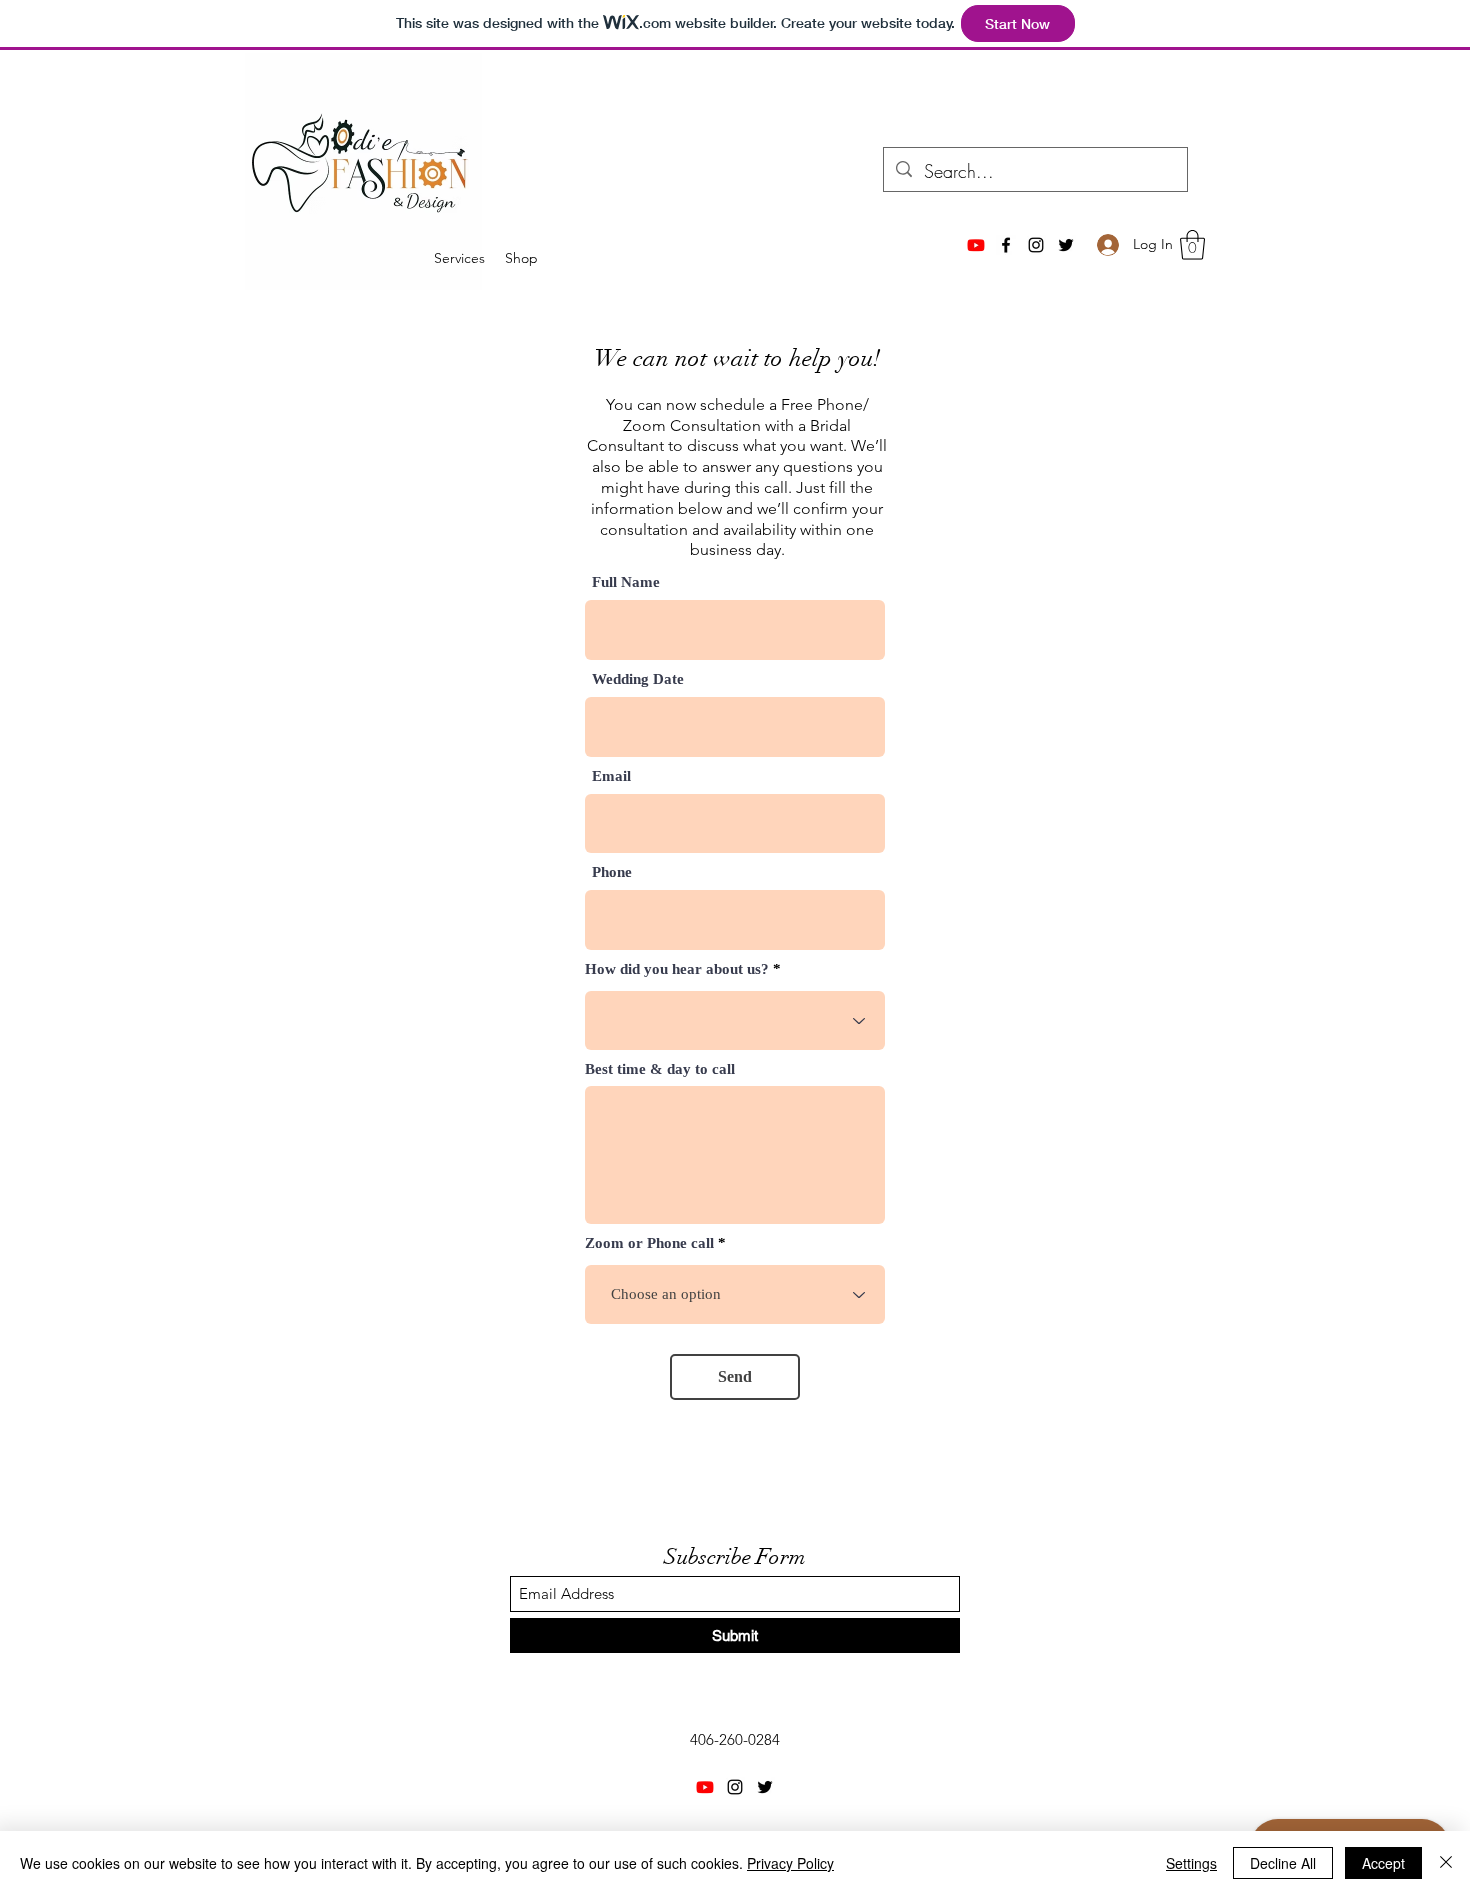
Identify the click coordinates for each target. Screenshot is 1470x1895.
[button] (1192, 245)
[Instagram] (1036, 245)
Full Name (626, 582)
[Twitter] (1066, 245)
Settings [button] (1191, 1863)
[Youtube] (976, 245)
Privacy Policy (790, 1863)
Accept (1383, 1863)
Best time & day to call (660, 1069)
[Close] (1446, 1863)
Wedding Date (638, 679)
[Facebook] (1006, 245)
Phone (612, 872)
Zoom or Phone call (649, 1243)
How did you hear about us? (677, 969)
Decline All (1283, 1863)
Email (611, 776)
